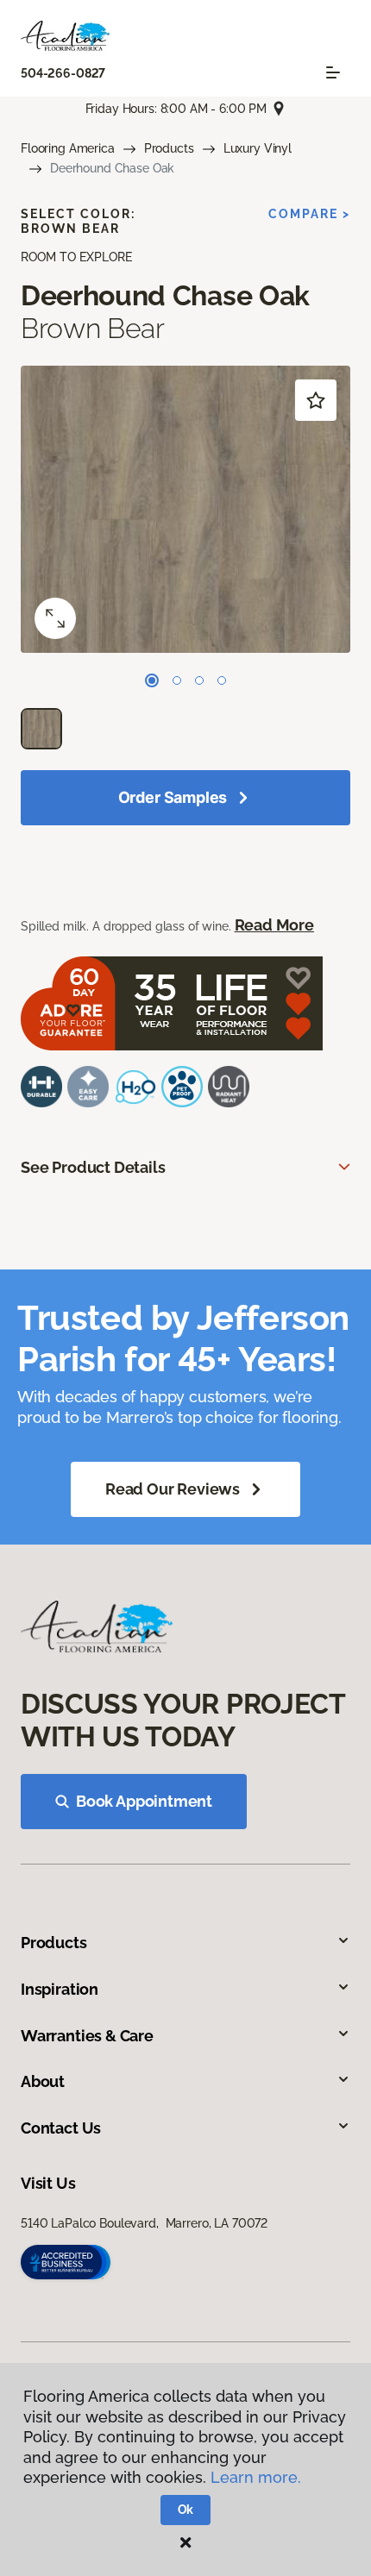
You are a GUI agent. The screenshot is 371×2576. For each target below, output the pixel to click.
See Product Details (93, 1167)
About (43, 2081)
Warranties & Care (87, 2036)
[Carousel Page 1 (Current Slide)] (152, 680)
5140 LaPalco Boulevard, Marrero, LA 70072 (144, 2223)
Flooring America (68, 148)
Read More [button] (274, 925)
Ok (186, 2510)
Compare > (309, 214)
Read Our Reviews (173, 1489)
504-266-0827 (63, 73)
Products (169, 148)
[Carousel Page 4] (222, 680)
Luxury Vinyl (258, 148)
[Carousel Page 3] (199, 680)
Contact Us (61, 2128)
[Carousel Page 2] (177, 680)
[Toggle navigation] (333, 72)
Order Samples (173, 797)
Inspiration (60, 1989)
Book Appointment (144, 1801)
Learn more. (256, 2477)
